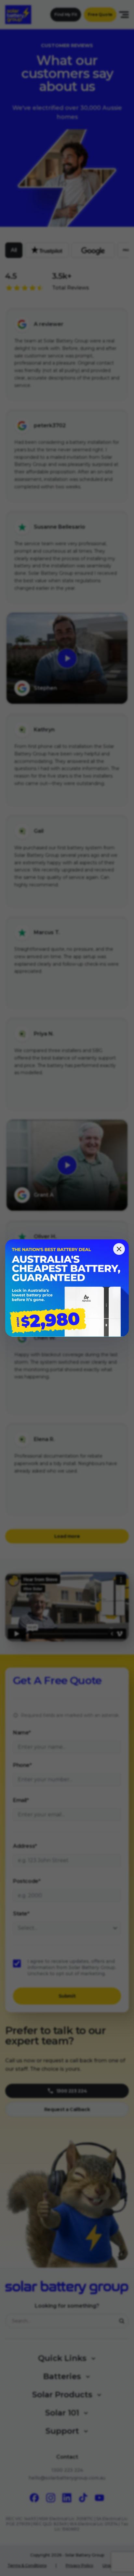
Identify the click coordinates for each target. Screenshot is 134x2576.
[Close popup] (119, 1249)
